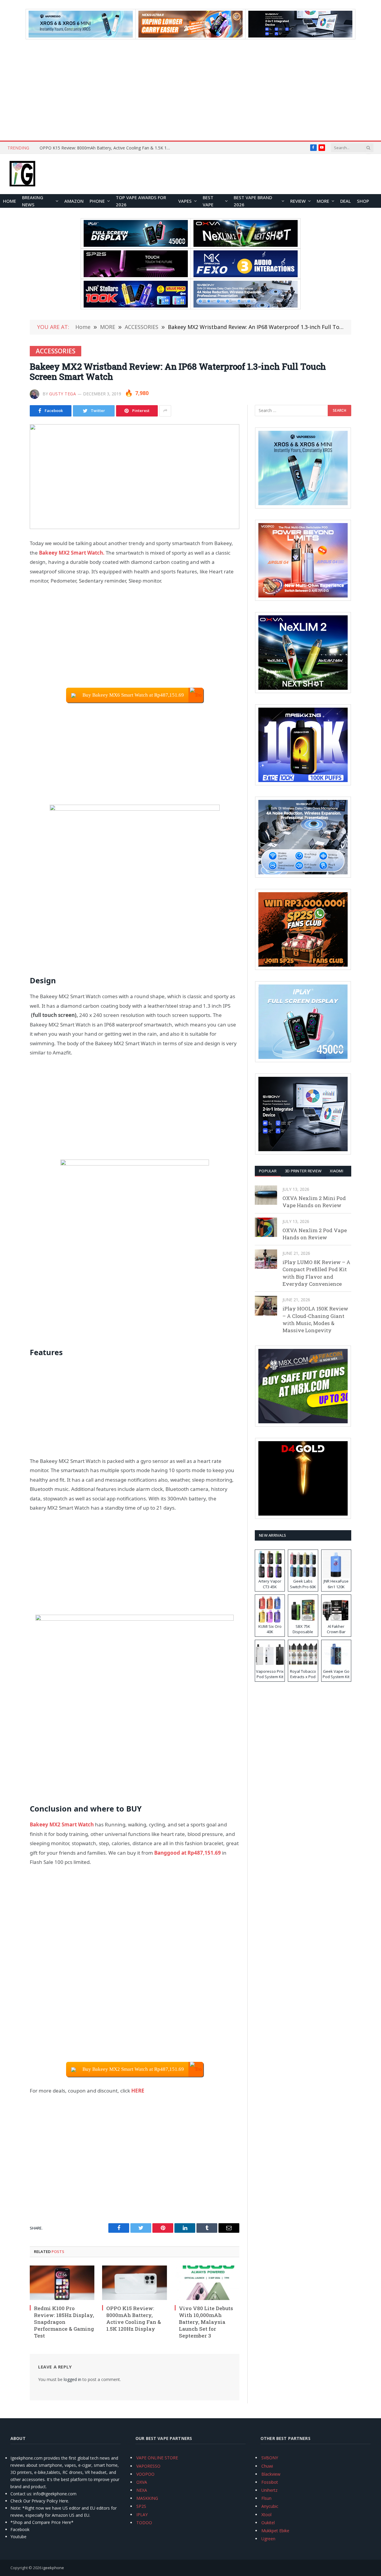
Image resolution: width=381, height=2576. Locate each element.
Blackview (271, 2474)
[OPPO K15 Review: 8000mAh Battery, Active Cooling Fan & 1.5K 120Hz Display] (134, 2283)
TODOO (144, 2523)
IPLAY (142, 2515)
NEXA (142, 2490)
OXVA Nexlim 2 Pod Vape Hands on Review (315, 1234)
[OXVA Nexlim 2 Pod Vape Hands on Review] (266, 1227)
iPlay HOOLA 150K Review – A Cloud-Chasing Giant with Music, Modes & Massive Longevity (315, 1319)
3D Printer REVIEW (303, 1171)
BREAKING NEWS (33, 201)
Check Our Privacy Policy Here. (40, 2501)
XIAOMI (337, 1171)
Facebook (20, 2529)
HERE (138, 2091)
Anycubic (270, 2506)
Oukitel (268, 2523)
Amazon (74, 201)
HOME (10, 201)
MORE (323, 201)
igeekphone (53, 2568)
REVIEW (298, 201)
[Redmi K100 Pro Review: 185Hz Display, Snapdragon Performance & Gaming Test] (62, 2283)
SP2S (141, 2506)
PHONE (97, 201)
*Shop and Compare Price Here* (42, 2522)
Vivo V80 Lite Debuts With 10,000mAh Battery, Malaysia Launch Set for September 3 (206, 2322)
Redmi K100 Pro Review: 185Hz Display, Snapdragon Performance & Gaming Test (64, 2322)
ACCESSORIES (56, 351)
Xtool (266, 2515)
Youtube (18, 2537)
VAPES (185, 201)
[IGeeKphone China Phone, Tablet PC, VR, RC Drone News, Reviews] (22, 174)
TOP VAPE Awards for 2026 (141, 201)
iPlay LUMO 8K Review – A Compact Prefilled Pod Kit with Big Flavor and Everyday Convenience (316, 1273)
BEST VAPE (208, 201)
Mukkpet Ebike (275, 2531)
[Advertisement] (190, 90)
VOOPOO (145, 2474)
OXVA (142, 2482)
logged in (72, 2379)
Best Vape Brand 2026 (253, 201)
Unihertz (269, 2490)
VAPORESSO (148, 2466)
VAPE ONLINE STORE (157, 2458)
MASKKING (147, 2498)
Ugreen (268, 2539)
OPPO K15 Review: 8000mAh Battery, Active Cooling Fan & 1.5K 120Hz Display (107, 148)
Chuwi (267, 2466)
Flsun (266, 2498)
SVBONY (270, 2458)
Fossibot (270, 2482)
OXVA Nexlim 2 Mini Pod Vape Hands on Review (314, 1202)
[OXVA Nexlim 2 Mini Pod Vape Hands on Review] (266, 1195)
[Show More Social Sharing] (165, 411)
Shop (363, 201)
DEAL (346, 201)
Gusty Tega (63, 394)
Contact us (21, 2494)
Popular (268, 1171)
